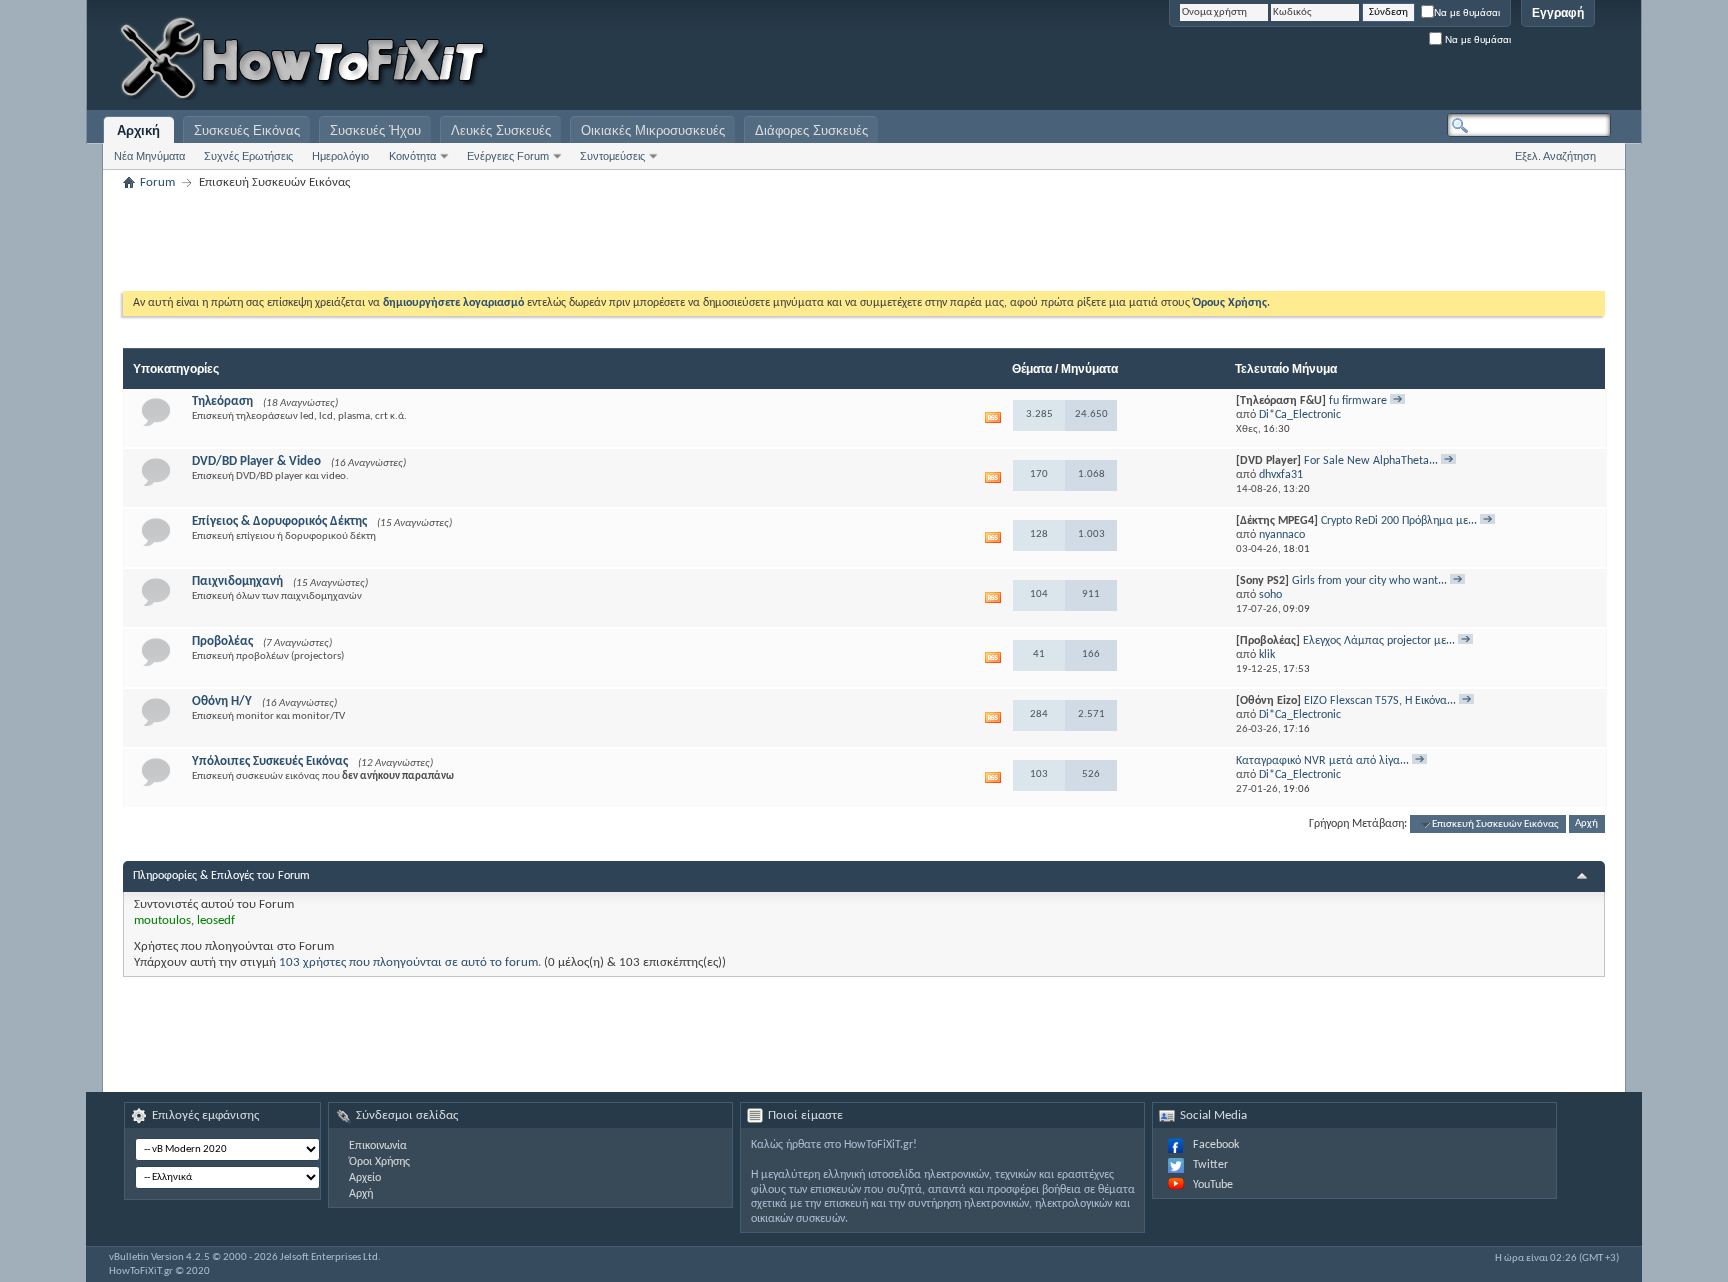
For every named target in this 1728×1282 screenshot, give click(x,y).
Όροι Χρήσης (379, 1162)
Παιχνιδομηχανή (237, 581)
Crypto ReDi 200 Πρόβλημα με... (1399, 521)
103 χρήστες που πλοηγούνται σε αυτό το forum (408, 962)
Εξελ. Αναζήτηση (1555, 156)
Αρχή (1586, 824)
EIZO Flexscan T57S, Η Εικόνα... (1380, 701)
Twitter (1210, 1165)
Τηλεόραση (222, 401)
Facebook (1216, 1145)
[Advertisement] (1361, 60)
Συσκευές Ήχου (375, 130)
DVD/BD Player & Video (256, 461)
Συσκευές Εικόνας (247, 130)
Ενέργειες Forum (508, 156)
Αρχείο (365, 1178)
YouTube (1213, 1185)
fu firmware (1358, 401)
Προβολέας (222, 641)
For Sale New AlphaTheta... (1371, 461)
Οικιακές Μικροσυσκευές (653, 130)
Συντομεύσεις (612, 156)
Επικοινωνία (378, 1146)
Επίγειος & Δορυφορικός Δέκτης (279, 521)
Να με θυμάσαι (1467, 12)
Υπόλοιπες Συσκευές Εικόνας (270, 761)
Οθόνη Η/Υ (222, 701)
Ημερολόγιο (340, 156)
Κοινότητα (412, 156)
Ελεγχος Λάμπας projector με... (1379, 641)
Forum (157, 182)
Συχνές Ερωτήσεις (248, 156)
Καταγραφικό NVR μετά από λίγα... (1322, 761)
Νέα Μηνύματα (149, 156)
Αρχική (138, 130)
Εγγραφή (1558, 13)
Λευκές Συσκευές (501, 130)
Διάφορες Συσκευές (811, 130)
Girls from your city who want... (1369, 581)
